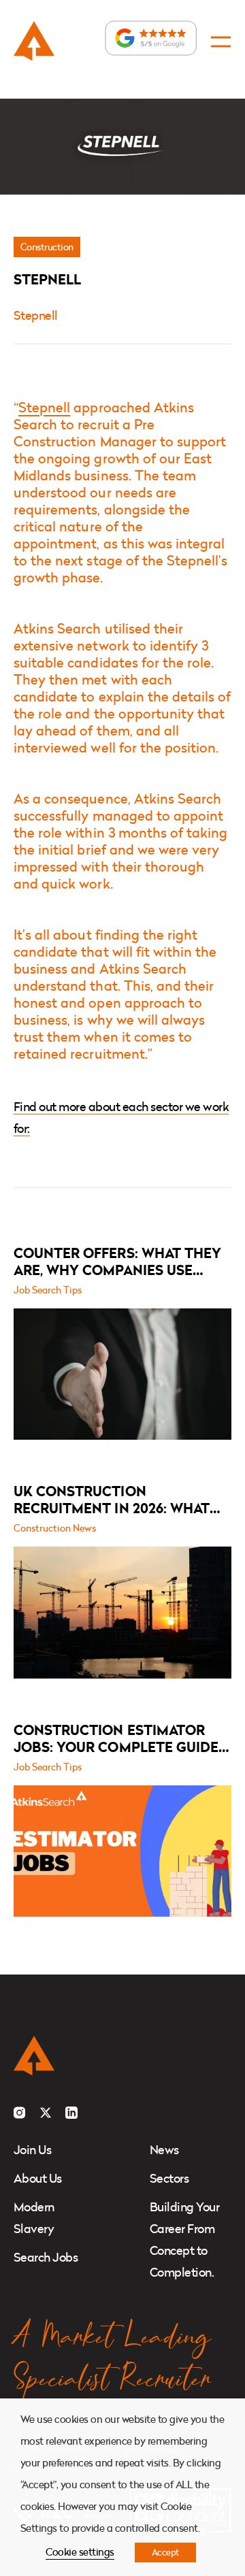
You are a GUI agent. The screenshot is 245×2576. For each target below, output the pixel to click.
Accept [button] (165, 2552)
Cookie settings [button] (80, 2552)
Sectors (169, 2178)
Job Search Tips (48, 1290)
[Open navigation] (221, 42)
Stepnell (36, 315)
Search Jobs (46, 2257)
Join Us (32, 2150)
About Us (38, 2178)
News (164, 2150)
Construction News (55, 1528)
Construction (47, 247)
